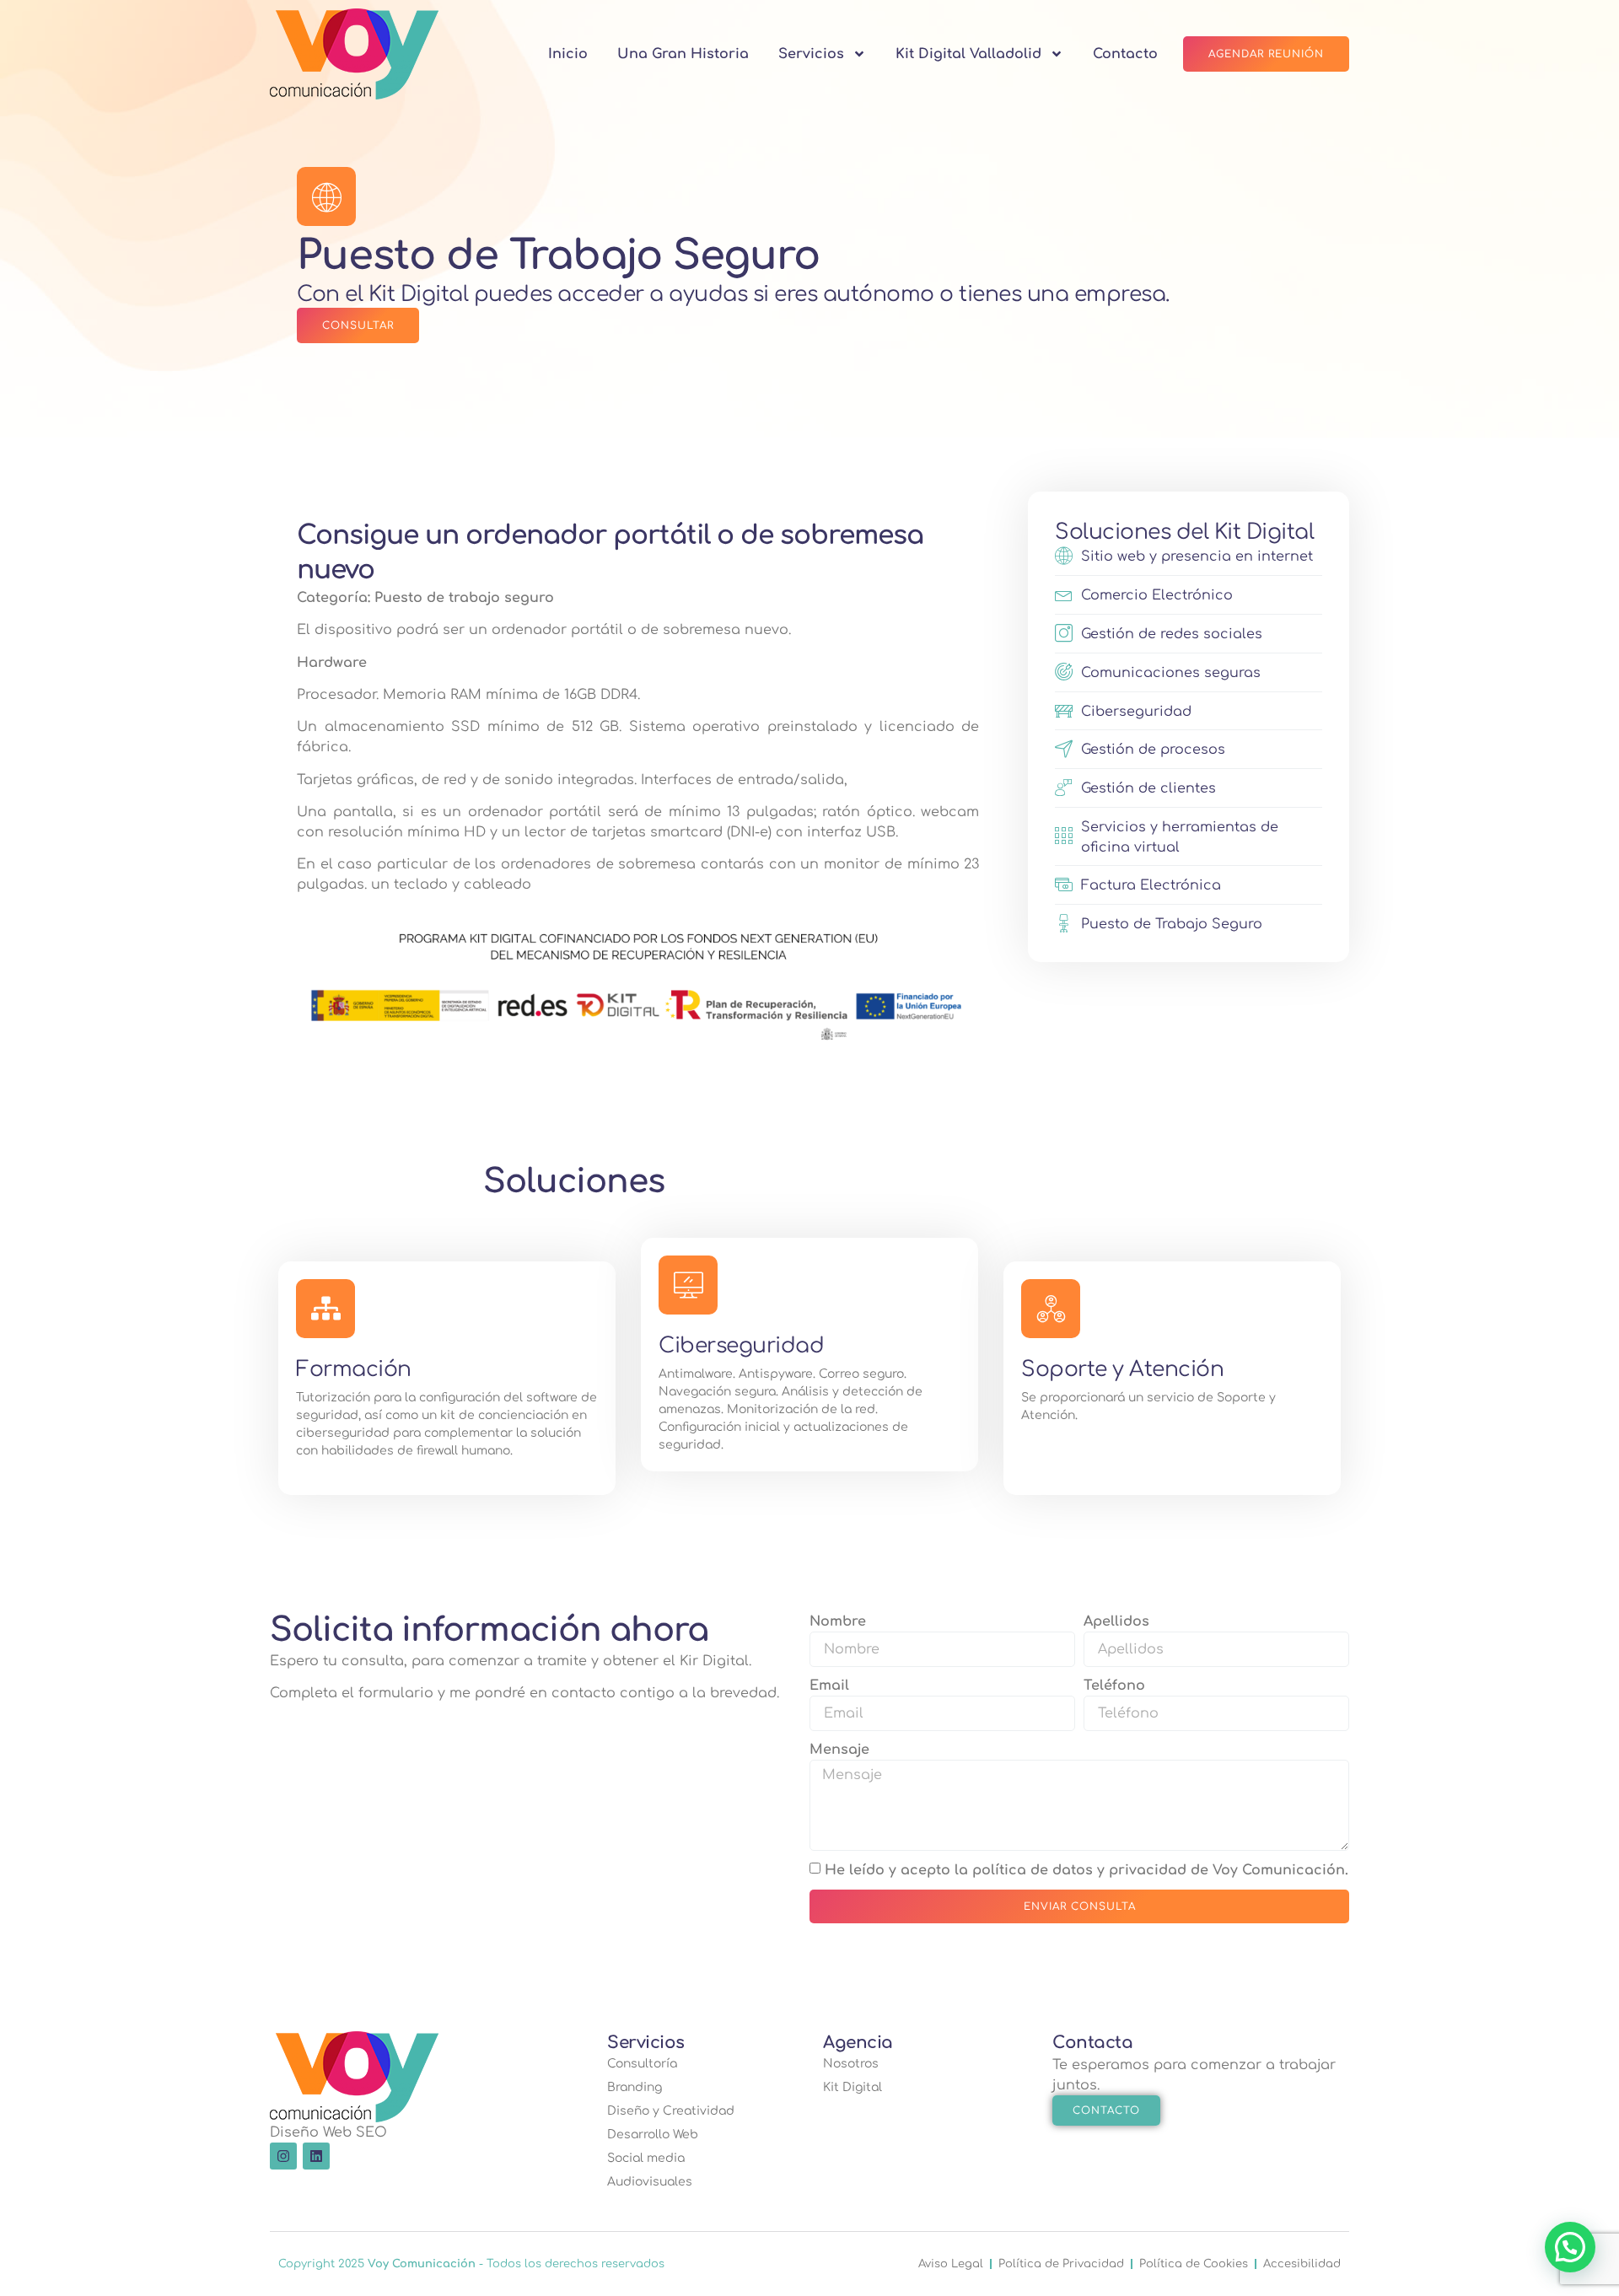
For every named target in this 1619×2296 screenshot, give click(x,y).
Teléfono (1114, 1686)
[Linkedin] (316, 2156)
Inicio (568, 54)
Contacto (1125, 54)
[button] (1570, 2247)
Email (829, 1686)
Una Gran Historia (683, 54)
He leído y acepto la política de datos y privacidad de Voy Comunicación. (1087, 1870)
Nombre (838, 1621)
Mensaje (839, 1750)
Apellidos (1116, 1621)
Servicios (811, 54)
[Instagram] (283, 2156)
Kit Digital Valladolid (968, 54)
